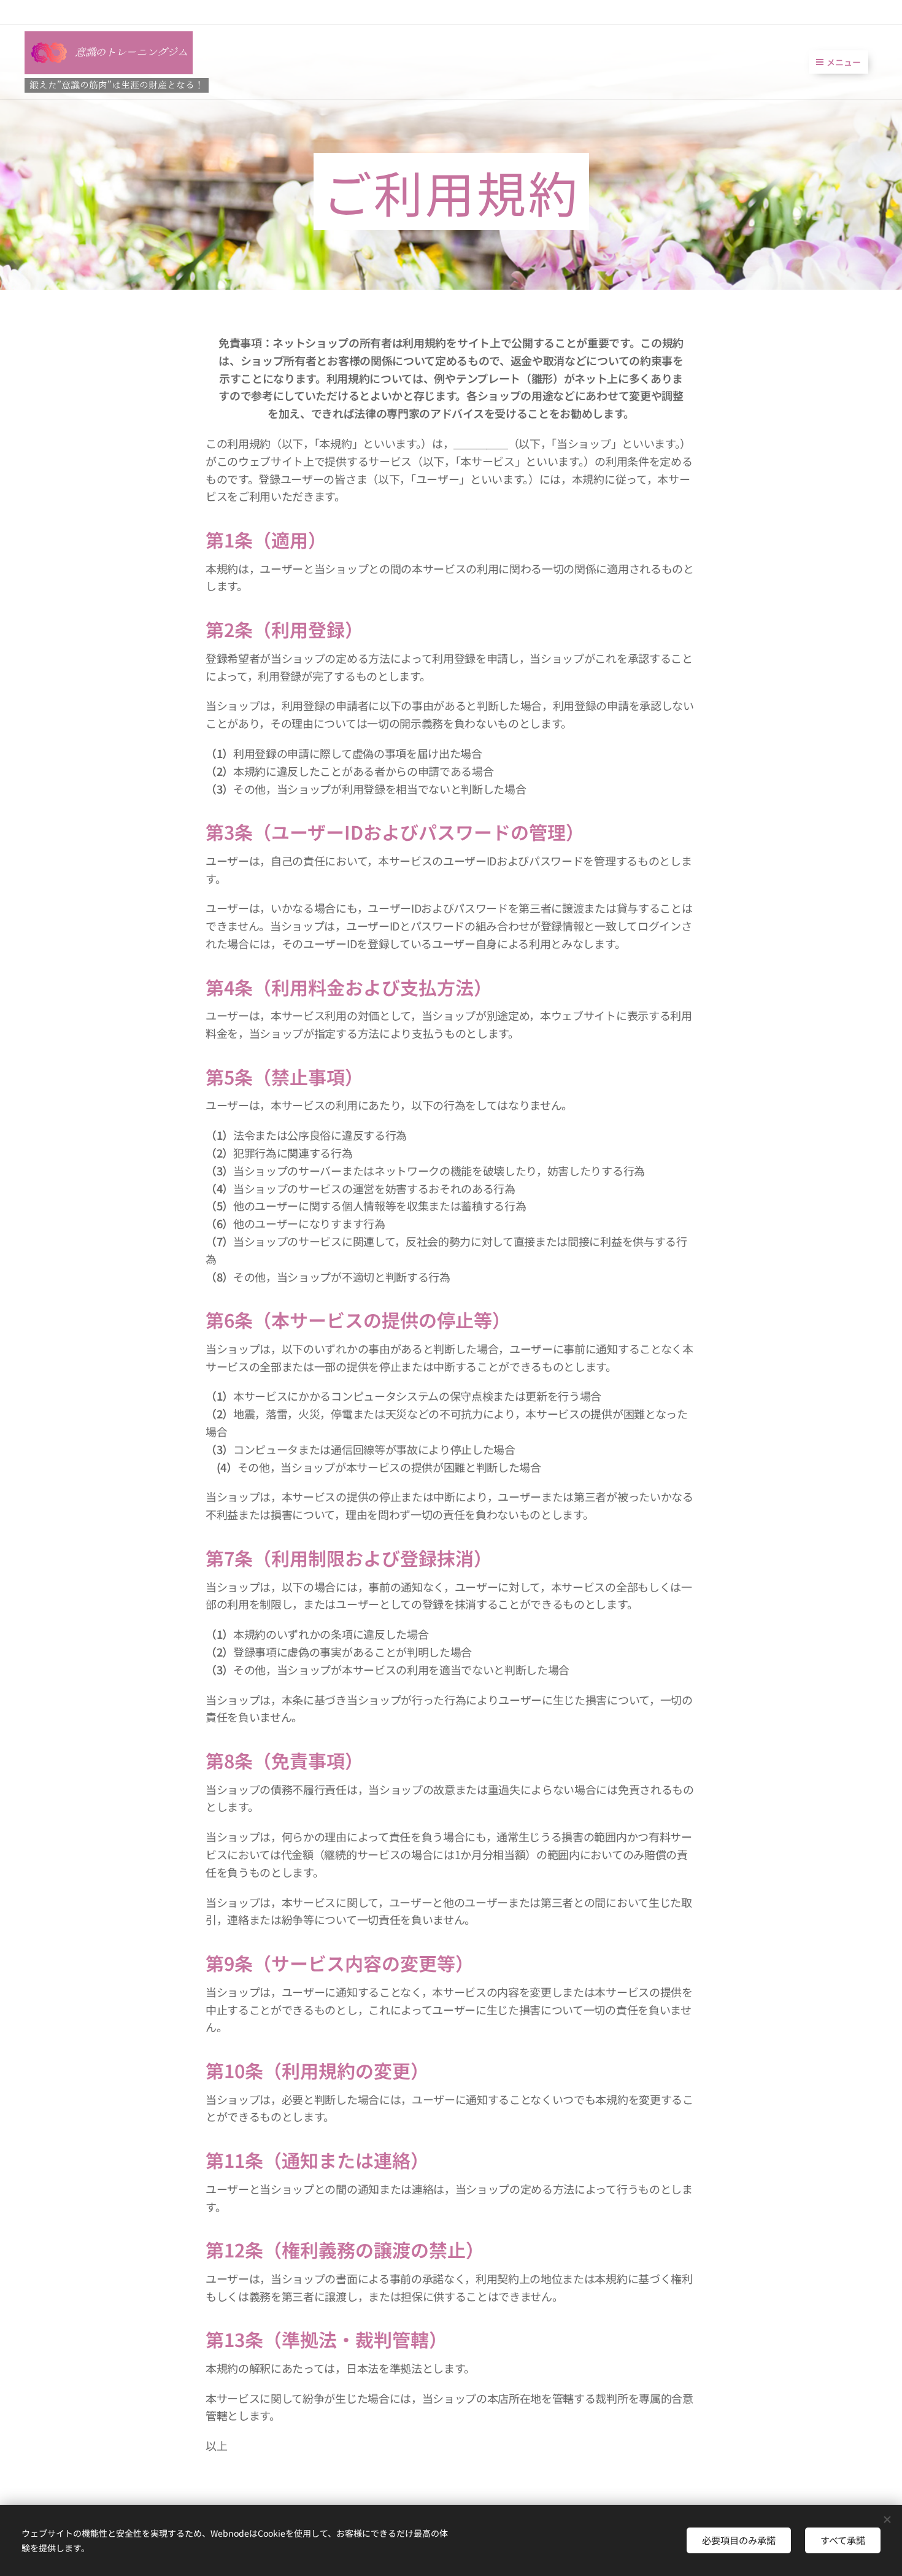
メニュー (844, 62)
